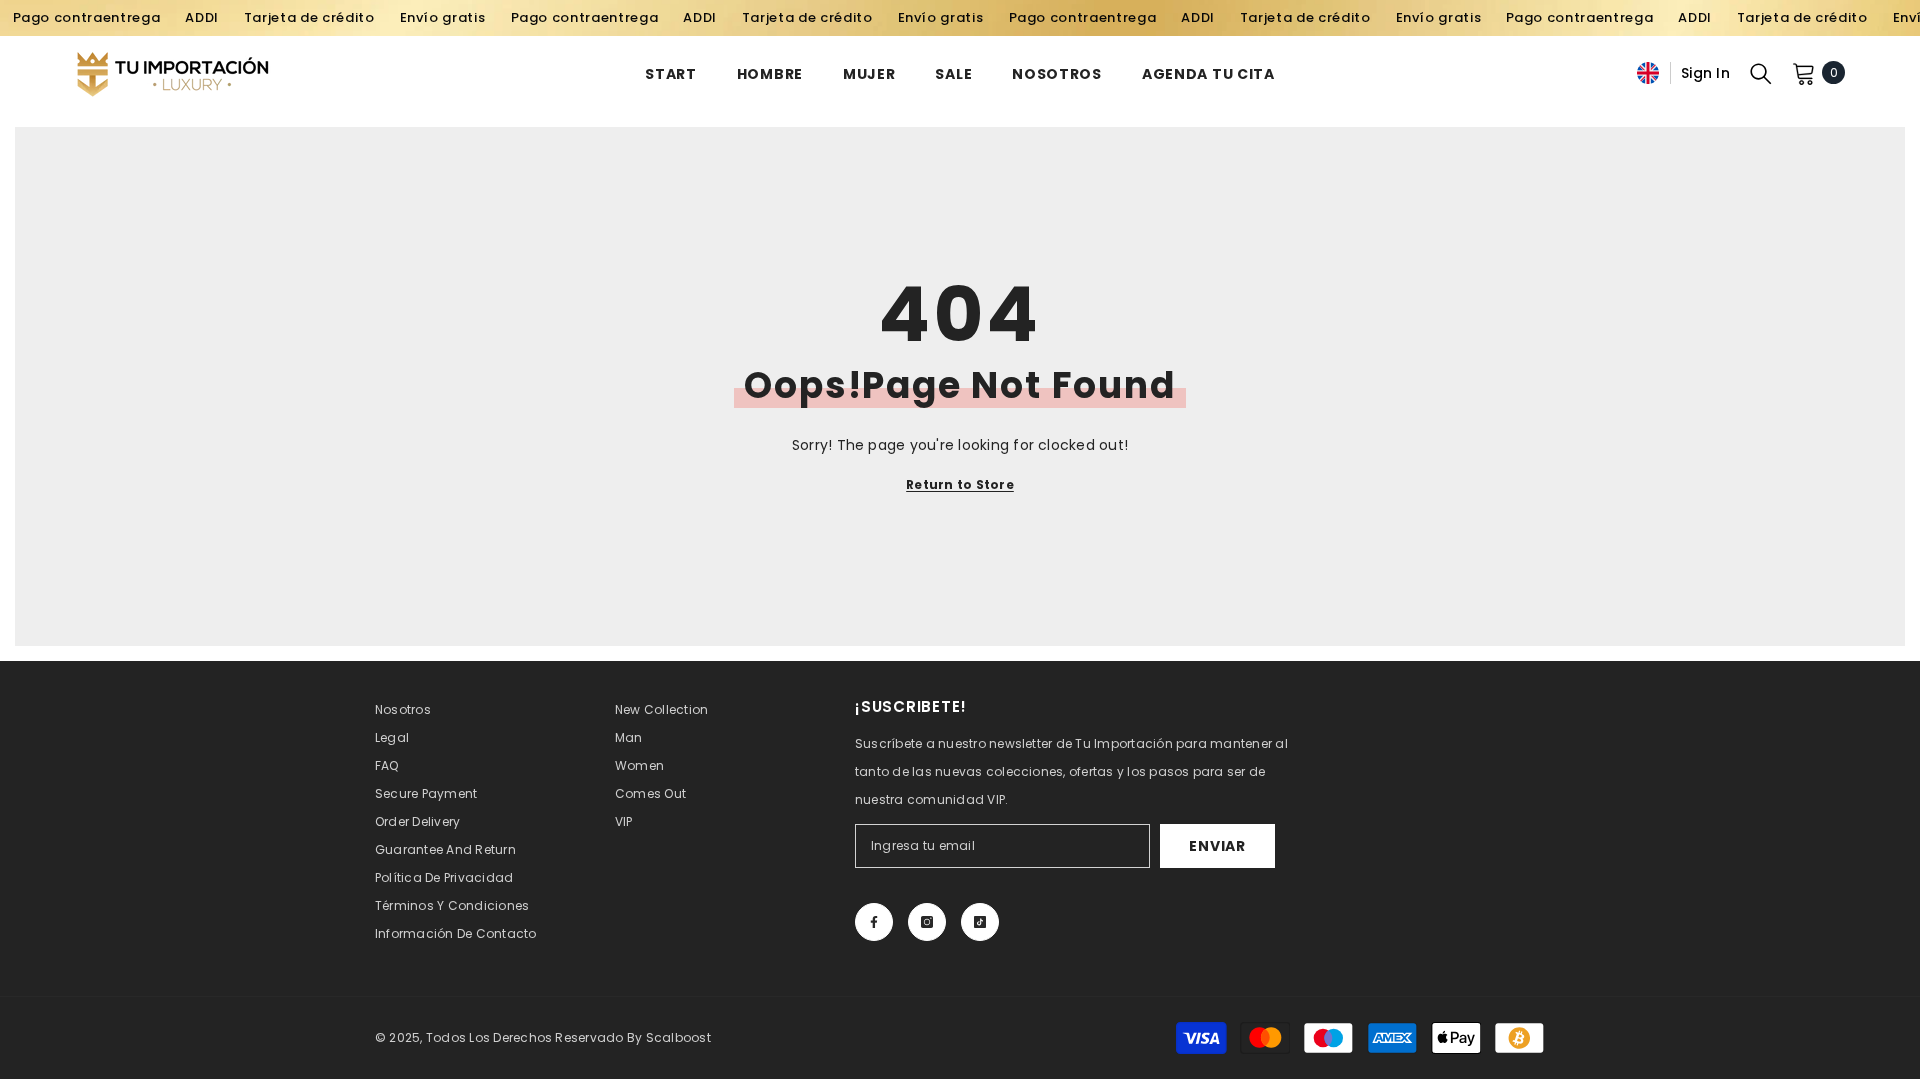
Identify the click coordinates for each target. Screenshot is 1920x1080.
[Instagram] (927, 922)
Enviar (1217, 846)
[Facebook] (874, 922)
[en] (1648, 72)
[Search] (1761, 73)
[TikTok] (980, 922)
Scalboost (678, 1037)
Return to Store (960, 484)
